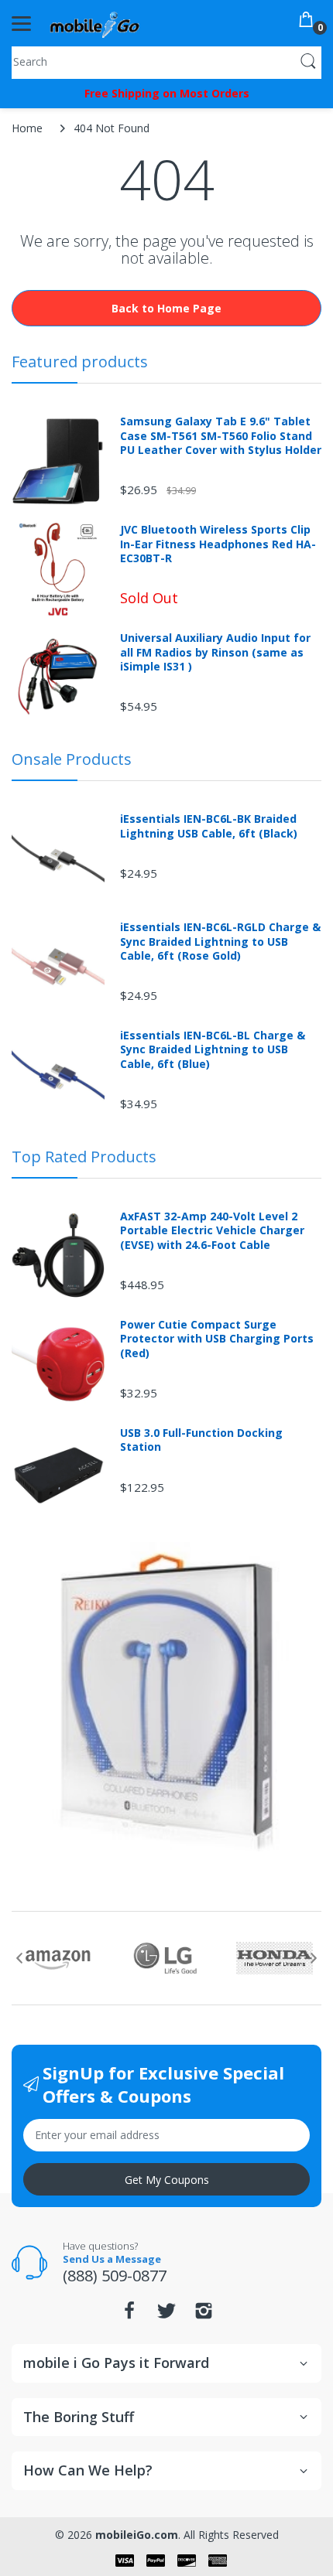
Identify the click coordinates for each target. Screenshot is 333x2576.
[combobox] (166, 61)
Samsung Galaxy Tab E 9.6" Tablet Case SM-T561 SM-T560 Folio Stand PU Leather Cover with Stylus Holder (221, 435)
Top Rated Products (84, 1157)
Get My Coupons (167, 2180)
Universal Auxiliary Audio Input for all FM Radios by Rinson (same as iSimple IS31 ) (215, 652)
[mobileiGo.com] (95, 23)
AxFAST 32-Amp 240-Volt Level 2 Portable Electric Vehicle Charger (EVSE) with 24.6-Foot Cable (212, 1230)
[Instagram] (204, 2315)
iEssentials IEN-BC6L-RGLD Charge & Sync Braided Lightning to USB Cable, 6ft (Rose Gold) (220, 941)
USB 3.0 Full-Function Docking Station (201, 1440)
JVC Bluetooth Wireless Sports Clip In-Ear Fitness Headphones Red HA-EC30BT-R (218, 544)
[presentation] (19, 1958)
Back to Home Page (166, 308)
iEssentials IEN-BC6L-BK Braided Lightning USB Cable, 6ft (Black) (209, 826)
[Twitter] (166, 2315)
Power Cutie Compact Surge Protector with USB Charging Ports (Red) (217, 1339)
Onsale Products (72, 759)
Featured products (80, 362)
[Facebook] (129, 2315)
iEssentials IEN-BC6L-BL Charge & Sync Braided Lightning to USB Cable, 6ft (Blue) (213, 1049)
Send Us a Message (112, 2259)
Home (27, 128)
